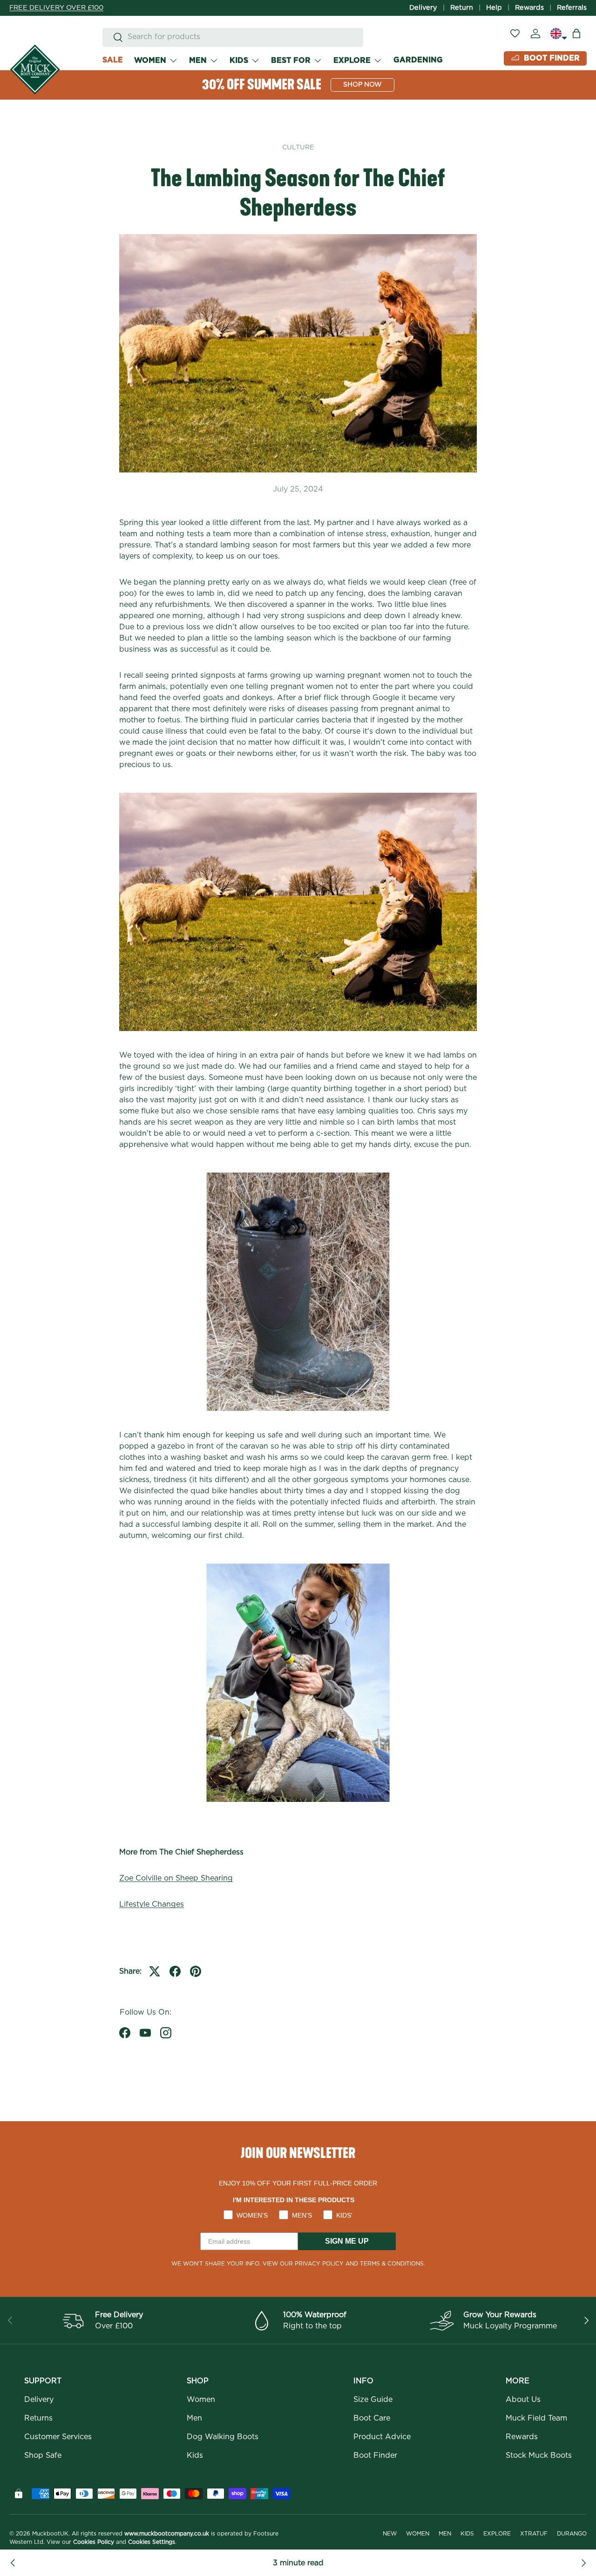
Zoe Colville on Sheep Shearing (176, 1878)
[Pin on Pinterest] (196, 1971)
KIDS (239, 60)
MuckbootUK (50, 2534)
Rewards (529, 8)
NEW (390, 2534)
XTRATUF (534, 2534)
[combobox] (233, 37)
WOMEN (150, 60)
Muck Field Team (536, 2418)
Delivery (423, 8)
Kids (195, 2455)
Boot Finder (375, 2455)
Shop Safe (43, 2455)
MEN (198, 60)
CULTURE (298, 148)
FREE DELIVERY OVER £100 (56, 8)
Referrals (572, 8)
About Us (523, 2400)
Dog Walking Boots (223, 2437)
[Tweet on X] (155, 1971)
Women (201, 2400)
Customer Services (58, 2437)
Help (494, 8)
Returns (38, 2418)
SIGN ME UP (347, 2241)
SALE (113, 60)
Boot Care (372, 2418)
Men (194, 2418)
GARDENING (418, 60)
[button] (576, 34)
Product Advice (382, 2437)
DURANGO (572, 2534)
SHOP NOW (362, 85)
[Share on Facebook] (175, 1971)
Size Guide (373, 2400)
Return (462, 8)
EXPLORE (352, 60)
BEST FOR (291, 60)
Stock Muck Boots (539, 2455)
